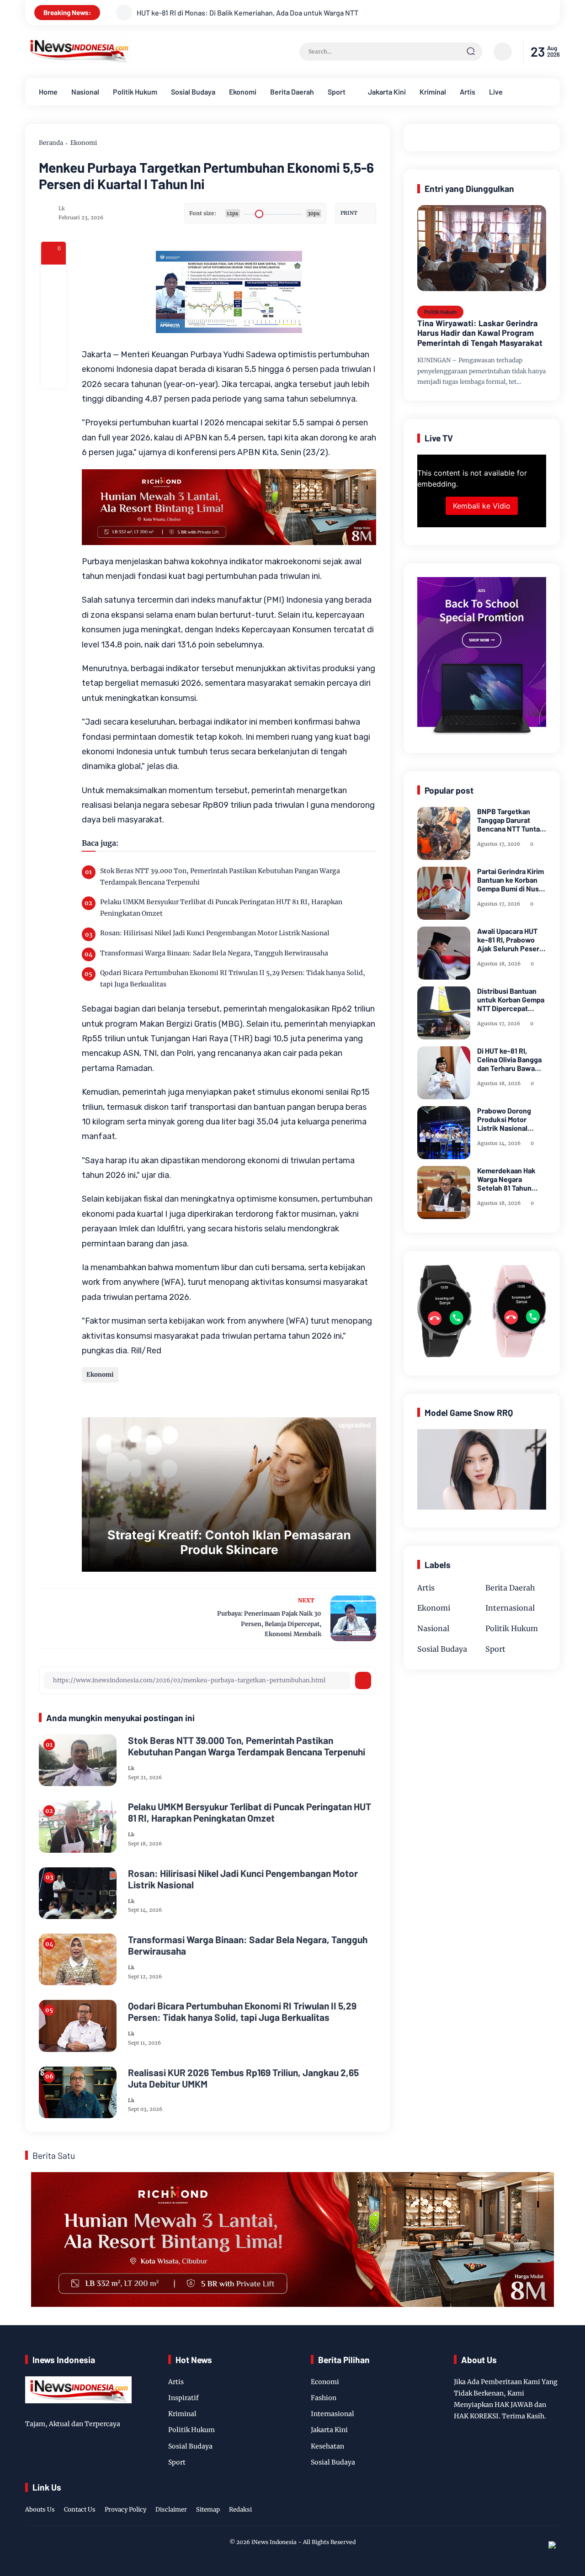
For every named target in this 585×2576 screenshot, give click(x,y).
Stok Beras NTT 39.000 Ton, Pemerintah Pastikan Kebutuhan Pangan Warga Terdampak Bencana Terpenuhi (220, 877)
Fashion (324, 2398)
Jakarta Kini (387, 92)
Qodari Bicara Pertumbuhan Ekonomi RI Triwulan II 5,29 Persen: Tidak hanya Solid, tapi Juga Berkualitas (233, 978)
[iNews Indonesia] (79, 61)
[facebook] (53, 277)
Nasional (85, 92)
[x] (53, 302)
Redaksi (240, 2510)
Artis (468, 92)
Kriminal (433, 92)
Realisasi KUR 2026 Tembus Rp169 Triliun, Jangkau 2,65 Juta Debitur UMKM (243, 2078)
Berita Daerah (292, 92)
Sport (337, 92)
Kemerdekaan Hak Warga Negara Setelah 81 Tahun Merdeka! (506, 1179)
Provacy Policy (125, 2510)
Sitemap (208, 2510)
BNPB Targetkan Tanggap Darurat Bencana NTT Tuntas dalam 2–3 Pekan (510, 820)
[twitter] (511, 2500)
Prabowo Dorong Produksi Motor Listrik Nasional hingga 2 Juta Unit (506, 1119)
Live (496, 92)
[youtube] (554, 2500)
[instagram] (526, 2500)
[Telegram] (53, 326)
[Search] (471, 52)
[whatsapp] (53, 351)
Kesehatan (327, 2446)
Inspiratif (183, 2398)
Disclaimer (171, 2510)
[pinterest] (53, 376)
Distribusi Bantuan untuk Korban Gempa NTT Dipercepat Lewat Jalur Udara (511, 1000)
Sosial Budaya (193, 92)
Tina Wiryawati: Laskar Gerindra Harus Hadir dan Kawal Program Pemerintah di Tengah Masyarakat (480, 333)
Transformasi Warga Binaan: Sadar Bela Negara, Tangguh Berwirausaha (214, 953)
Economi (325, 2382)
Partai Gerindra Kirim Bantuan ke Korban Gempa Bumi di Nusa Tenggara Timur (511, 880)
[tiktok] (540, 2500)
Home (48, 92)
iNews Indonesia (274, 2542)
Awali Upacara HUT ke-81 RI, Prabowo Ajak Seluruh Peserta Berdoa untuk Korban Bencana (511, 940)
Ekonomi (243, 92)
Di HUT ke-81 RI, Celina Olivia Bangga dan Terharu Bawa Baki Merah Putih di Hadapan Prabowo (509, 1060)
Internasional (510, 1608)
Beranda (51, 143)
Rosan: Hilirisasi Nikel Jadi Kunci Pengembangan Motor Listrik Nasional (215, 933)
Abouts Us (40, 2510)
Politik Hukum (135, 92)
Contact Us (80, 2510)
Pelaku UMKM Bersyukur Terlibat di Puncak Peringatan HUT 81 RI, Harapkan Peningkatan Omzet (221, 908)
